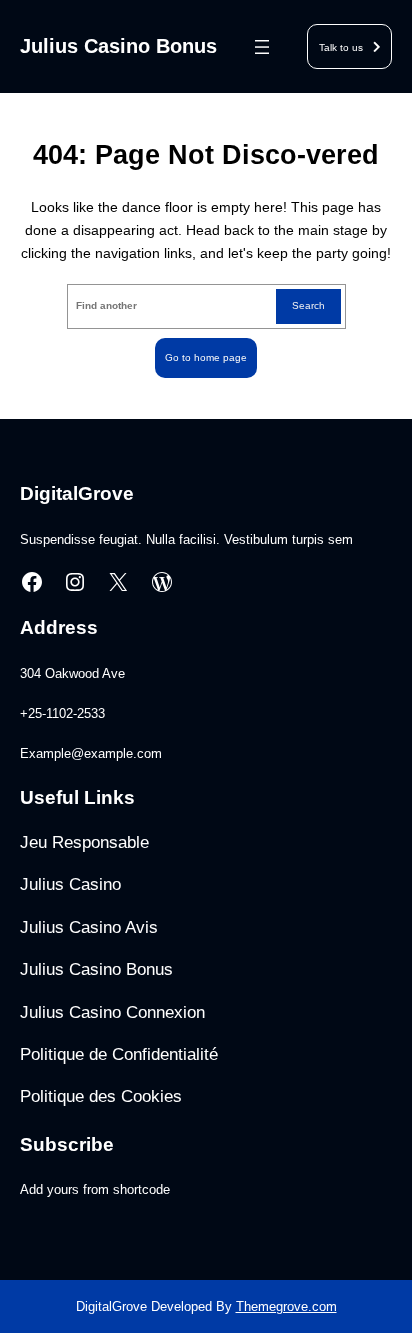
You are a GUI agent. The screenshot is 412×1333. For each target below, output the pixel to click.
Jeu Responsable (84, 842)
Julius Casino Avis (89, 927)
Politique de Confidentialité (119, 1054)
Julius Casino (70, 884)
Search (308, 305)
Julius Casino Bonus (118, 46)
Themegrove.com (286, 1306)
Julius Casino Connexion (112, 1012)
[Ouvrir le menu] (262, 47)
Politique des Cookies (101, 1096)
